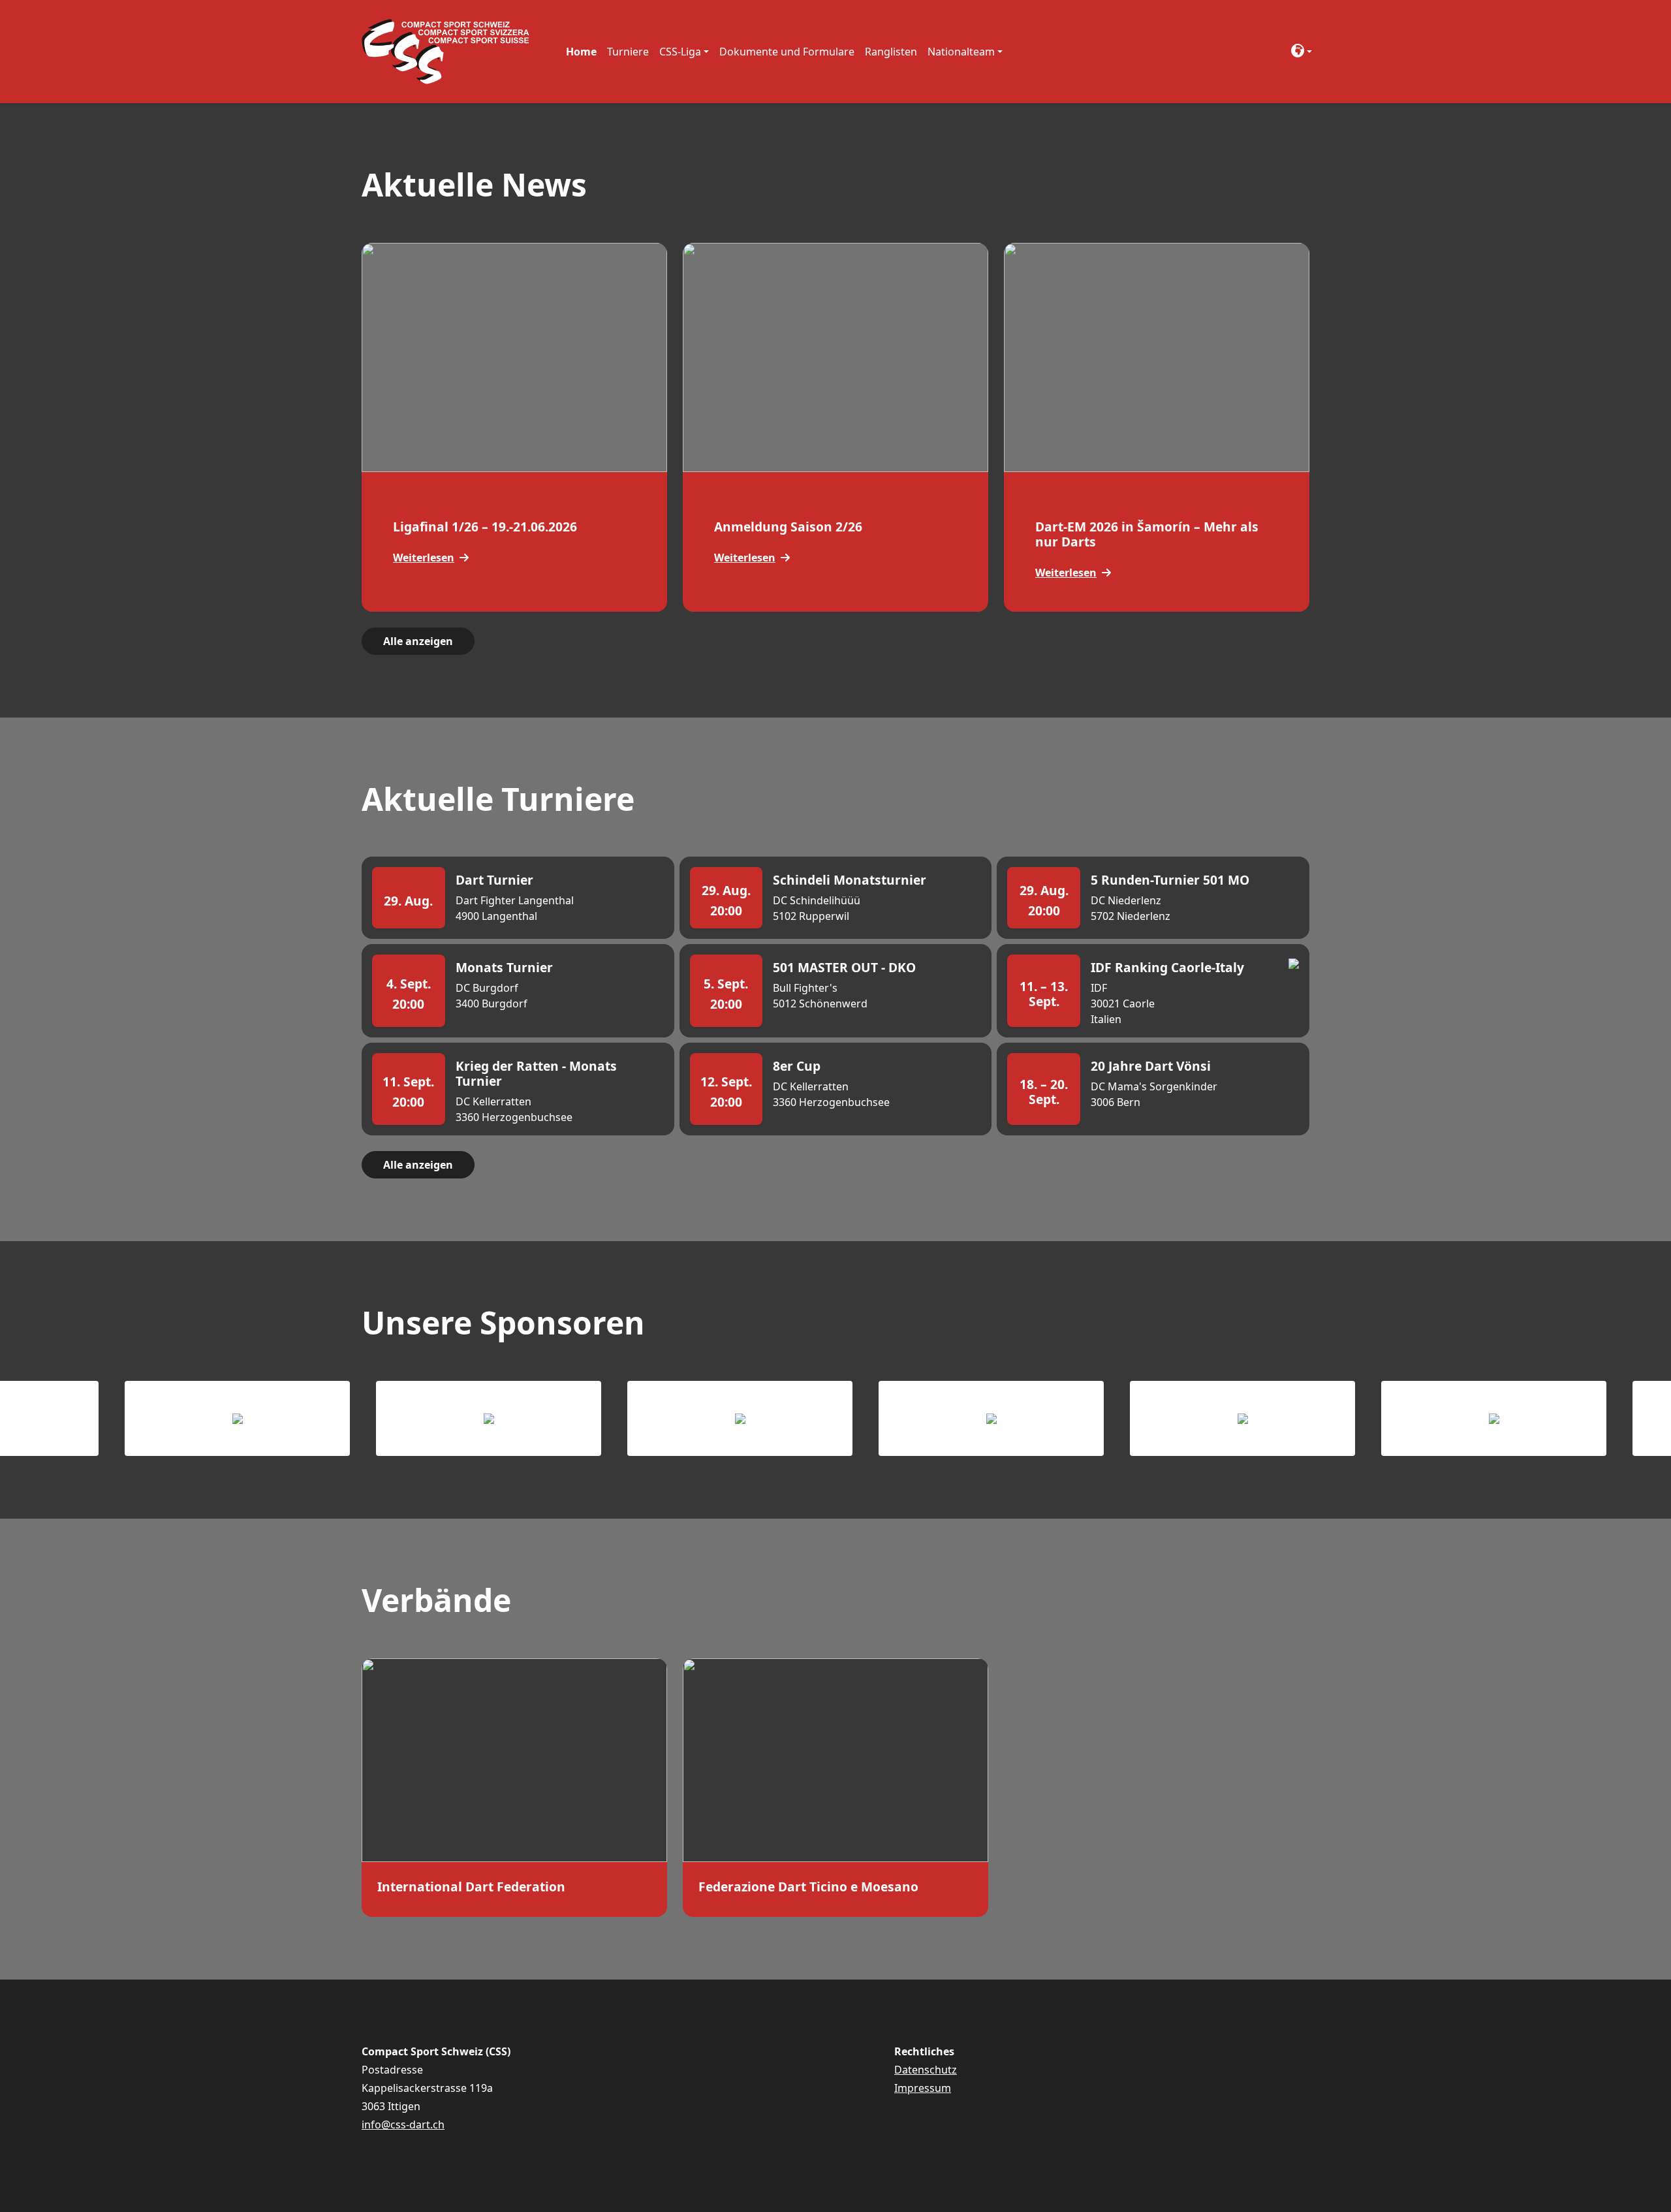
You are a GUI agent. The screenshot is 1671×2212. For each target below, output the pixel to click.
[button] (1298, 52)
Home (581, 52)
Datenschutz (926, 2070)
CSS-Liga (680, 52)
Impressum (923, 2088)
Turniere (628, 52)
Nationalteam (961, 52)
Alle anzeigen (418, 641)
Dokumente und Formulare (787, 52)
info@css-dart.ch (403, 2125)
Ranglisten (891, 52)
